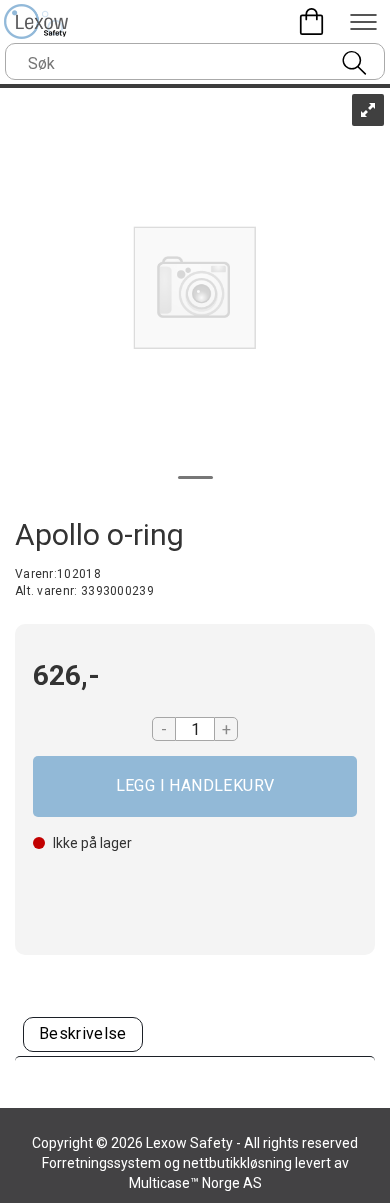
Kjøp (195, 786)
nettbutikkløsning (237, 1163)
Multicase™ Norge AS (195, 1183)
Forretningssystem (101, 1163)
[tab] (83, 1034)
